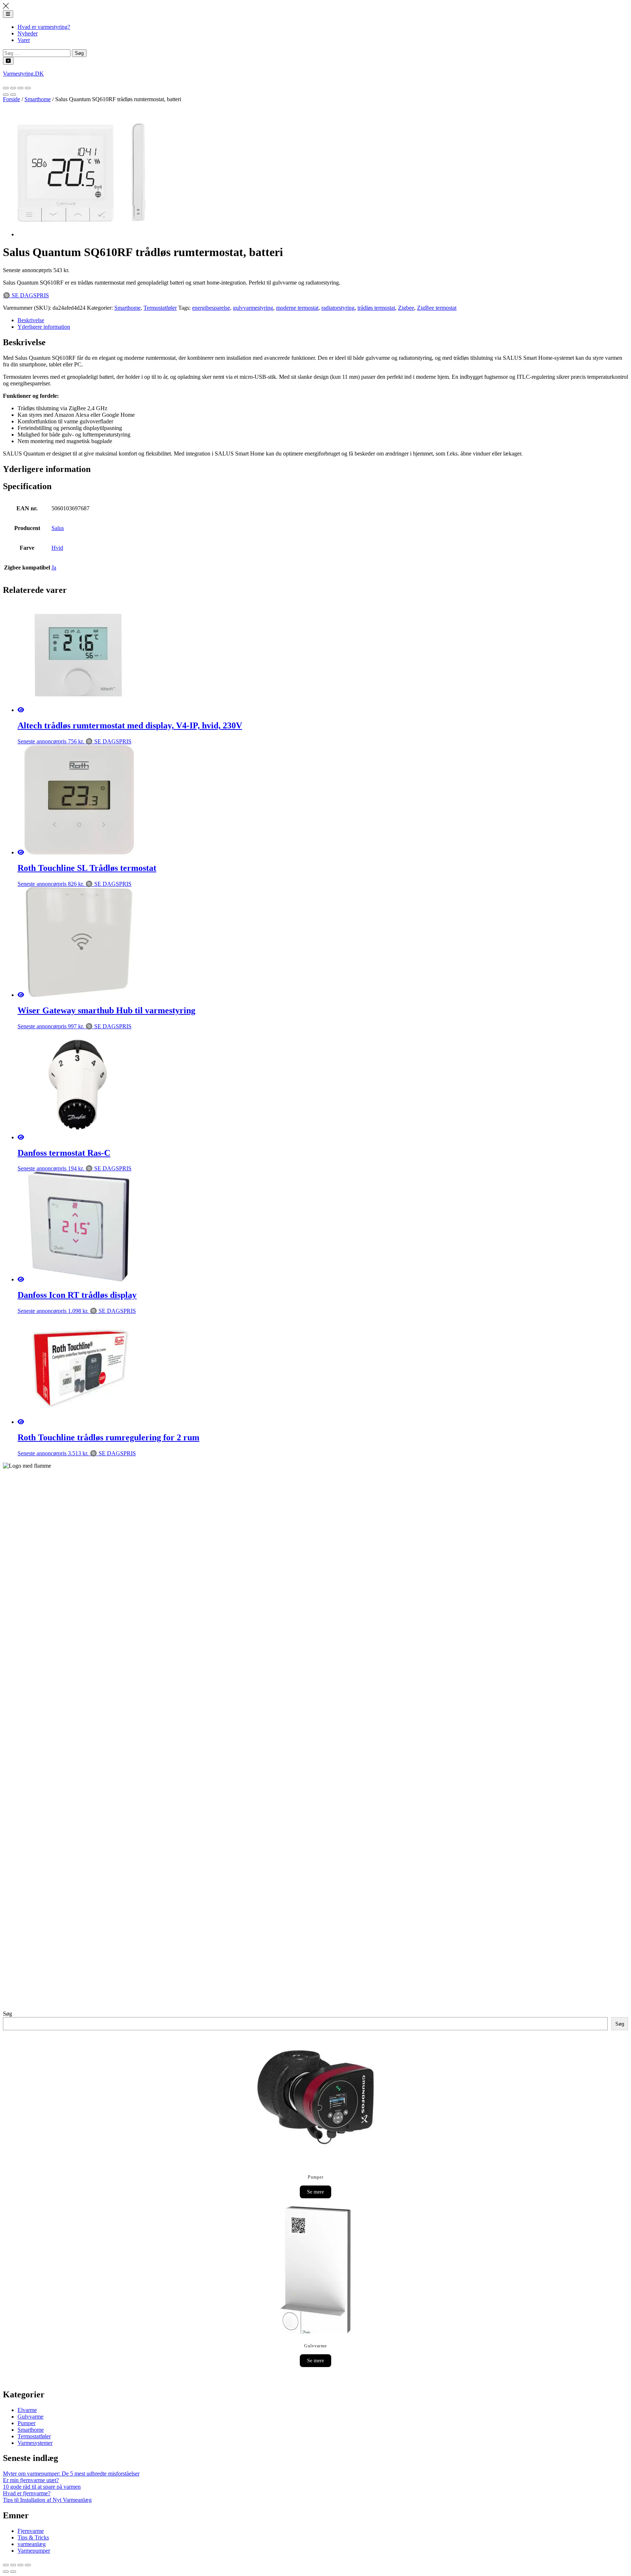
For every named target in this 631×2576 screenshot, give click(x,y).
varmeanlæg (32, 2544)
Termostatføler (160, 308)
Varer (24, 40)
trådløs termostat (376, 308)
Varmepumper (34, 2551)
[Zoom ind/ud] (28, 88)
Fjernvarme (31, 2531)
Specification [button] (27, 486)
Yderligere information (44, 327)
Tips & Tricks (33, 2537)
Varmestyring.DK (23, 74)
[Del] (13, 88)
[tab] (323, 320)
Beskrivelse (31, 320)
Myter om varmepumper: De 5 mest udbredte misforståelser (71, 2474)
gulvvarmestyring (253, 308)
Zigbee (406, 308)
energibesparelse (211, 308)
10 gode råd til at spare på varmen (42, 2487)
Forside (12, 99)
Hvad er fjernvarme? (27, 2493)
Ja (54, 567)
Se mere (315, 2192)
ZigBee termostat (437, 308)
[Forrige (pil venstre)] (6, 95)
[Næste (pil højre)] (13, 95)
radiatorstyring (338, 308)
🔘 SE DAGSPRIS (26, 295)
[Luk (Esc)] (6, 88)
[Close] (6, 7)
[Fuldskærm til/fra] (20, 88)
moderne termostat (297, 308)
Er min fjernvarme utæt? (31, 2480)
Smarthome (38, 99)
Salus (58, 528)
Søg (7, 2014)
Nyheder (28, 33)
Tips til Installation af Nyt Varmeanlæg (47, 2500)
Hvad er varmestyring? (44, 27)
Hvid (57, 548)
